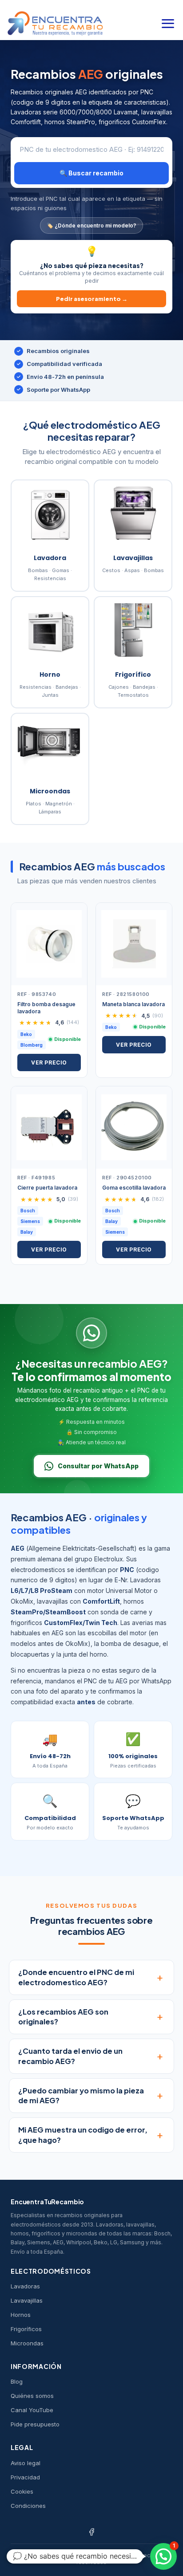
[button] (163, 2556)
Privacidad (25, 2477)
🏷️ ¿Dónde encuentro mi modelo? (91, 226)
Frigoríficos (26, 2329)
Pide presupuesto (35, 2424)
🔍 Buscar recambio (91, 173)
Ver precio (49, 1062)
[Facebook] (91, 2532)
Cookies (22, 2491)
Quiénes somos (32, 2396)
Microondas (27, 2343)
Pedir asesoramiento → (92, 299)
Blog (17, 2381)
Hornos (21, 2315)
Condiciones (28, 2506)
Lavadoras (25, 2286)
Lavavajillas (27, 2300)
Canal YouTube (32, 2410)
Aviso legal (26, 2463)
